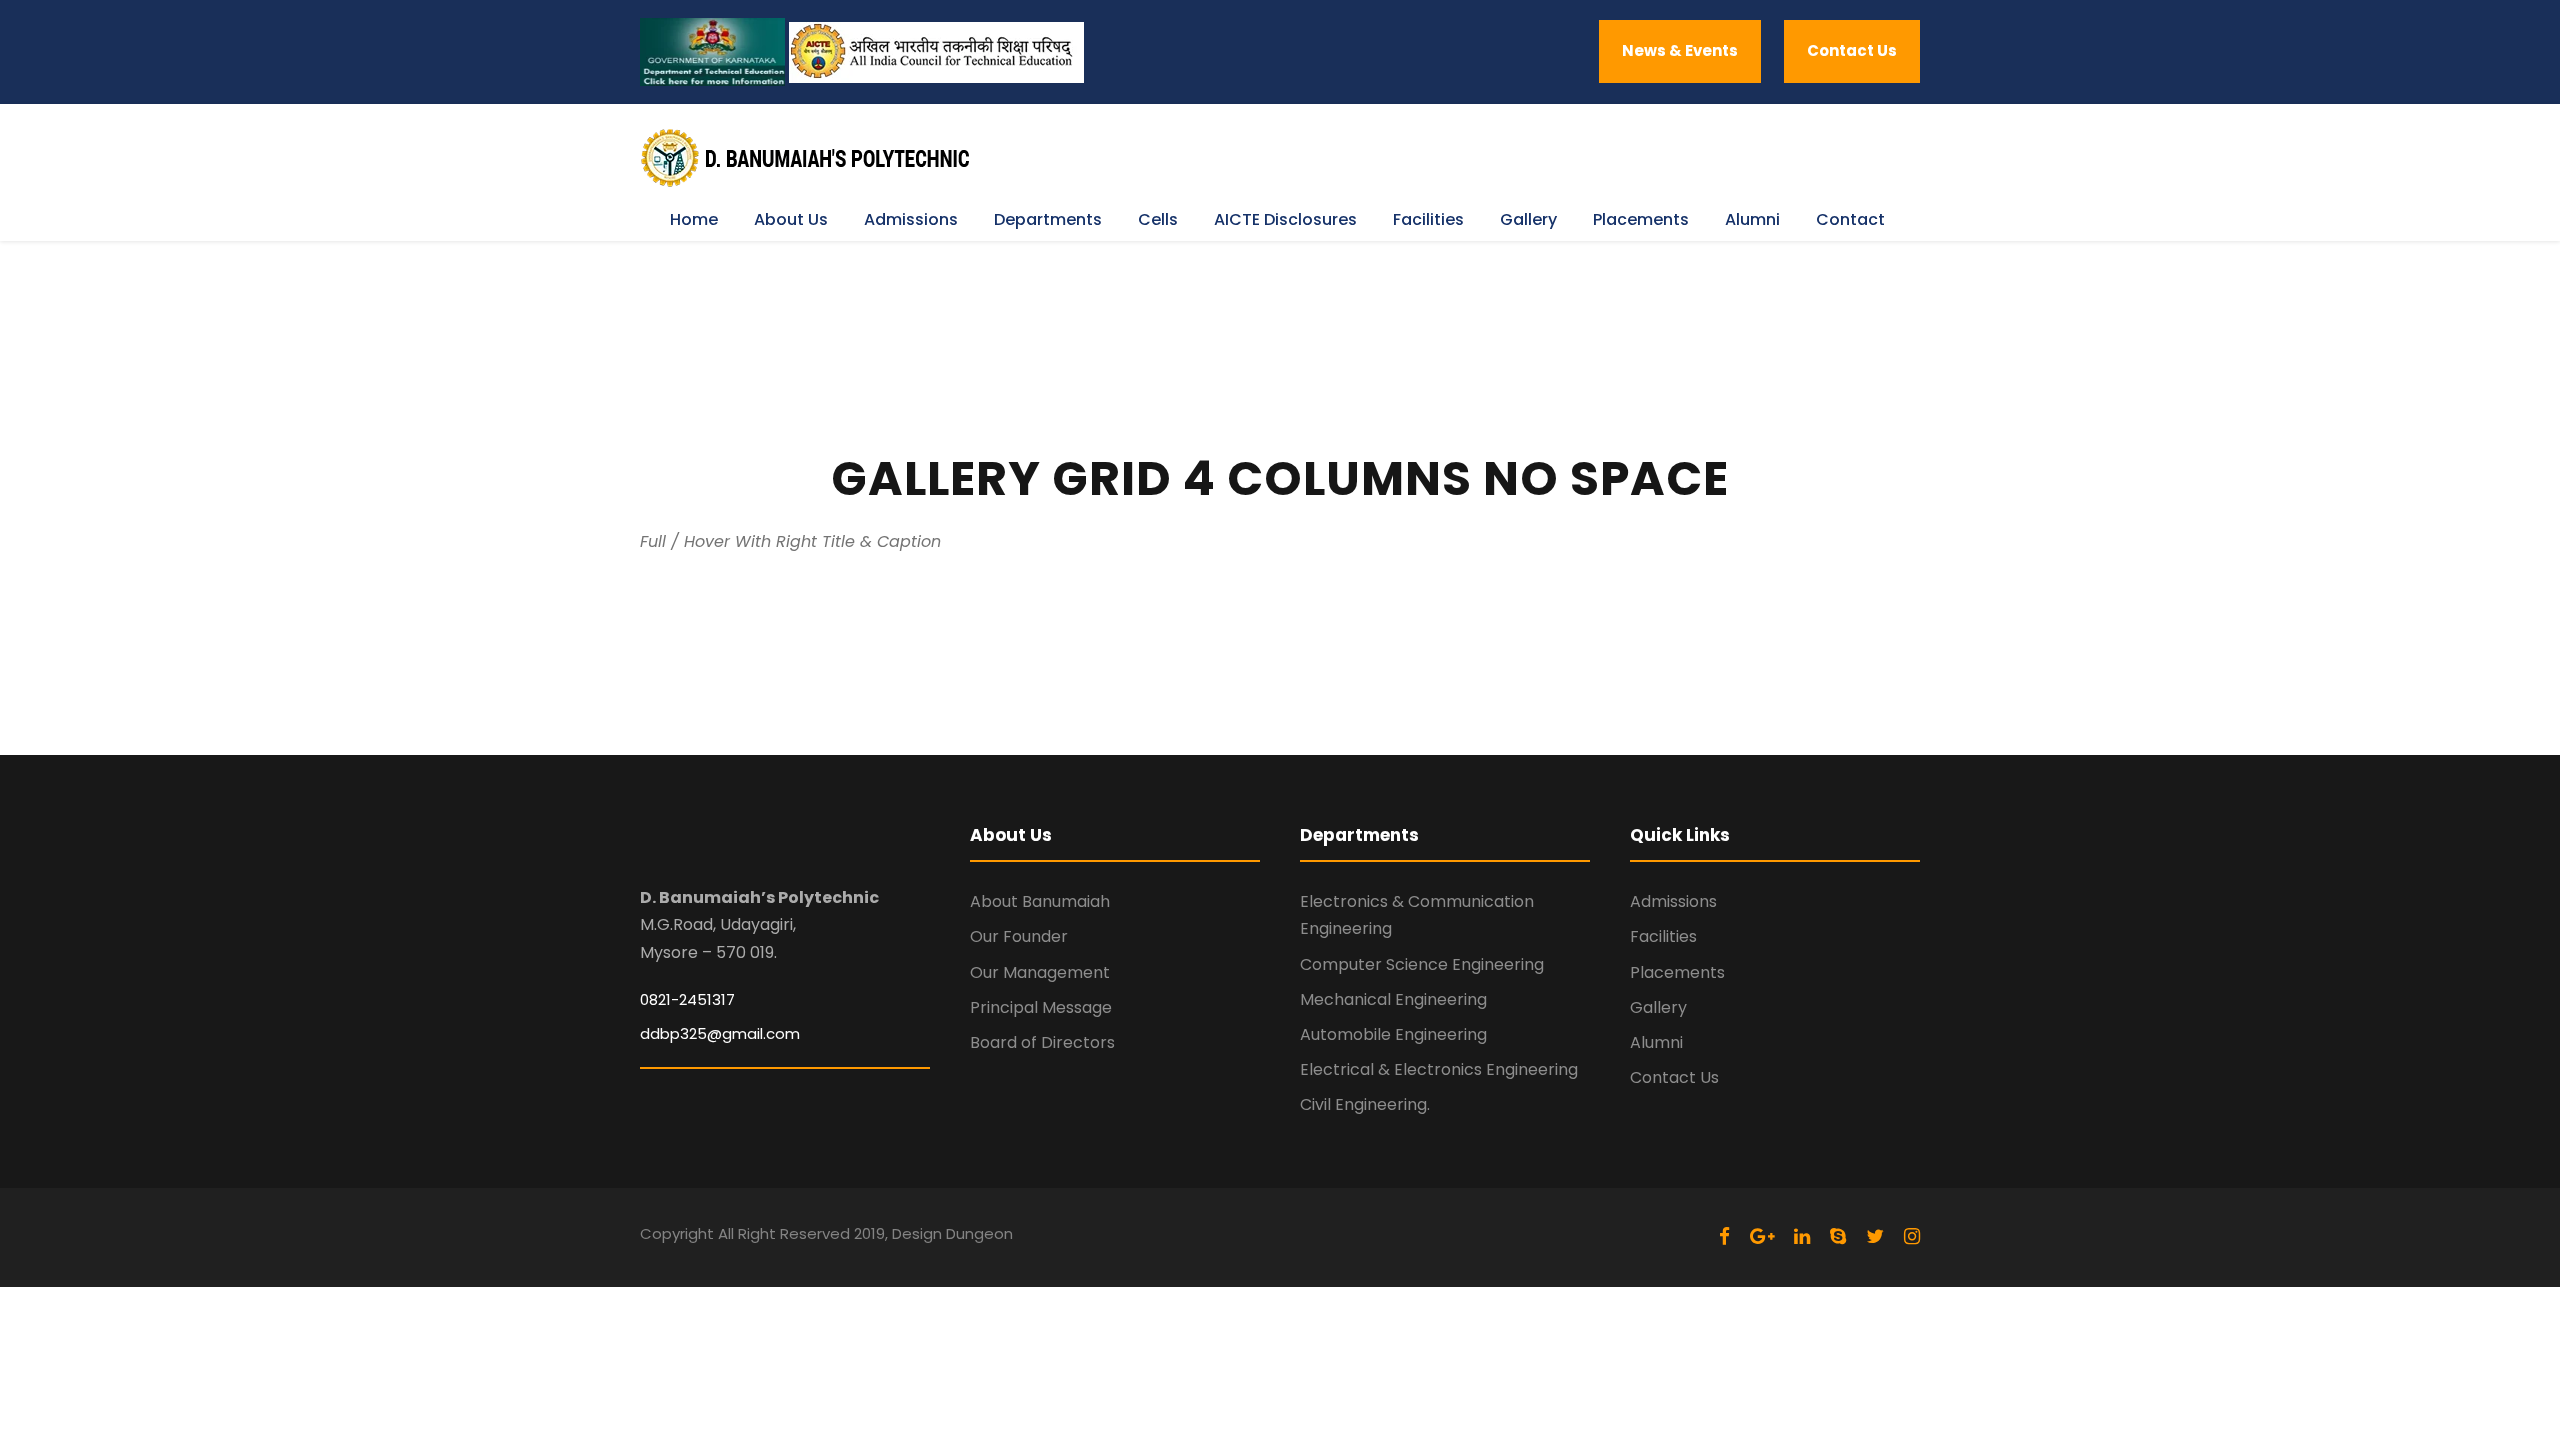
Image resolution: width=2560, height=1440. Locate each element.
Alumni (1752, 219)
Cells (1158, 219)
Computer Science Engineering (1422, 964)
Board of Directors (1042, 1042)
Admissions (911, 219)
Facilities (1428, 219)
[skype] (1838, 1236)
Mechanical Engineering (1393, 999)
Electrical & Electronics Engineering (1439, 1069)
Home (694, 219)
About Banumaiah (1040, 901)
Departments (1048, 219)
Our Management (1040, 972)
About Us (791, 219)
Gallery (1528, 219)
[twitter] (1875, 1236)
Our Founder (1019, 936)
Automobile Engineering (1393, 1034)
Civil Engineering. (1365, 1104)
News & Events (1680, 50)
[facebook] (1724, 1236)
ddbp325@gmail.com (720, 1033)
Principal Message (1041, 1007)
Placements (1641, 219)
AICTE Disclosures (1285, 219)
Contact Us (1852, 50)
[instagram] (1912, 1236)
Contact (1850, 219)
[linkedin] (1802, 1236)
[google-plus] (1762, 1236)
